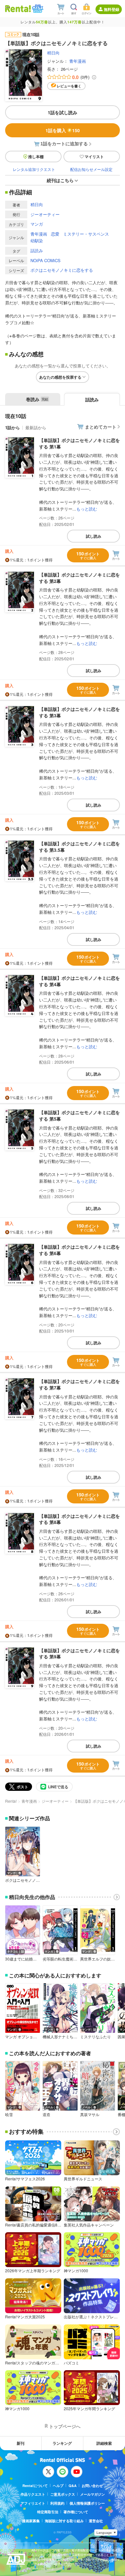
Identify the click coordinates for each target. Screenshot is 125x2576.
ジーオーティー (45, 214)
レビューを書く (69, 86)
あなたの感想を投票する (60, 377)
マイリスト (94, 157)
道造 (46, 2114)
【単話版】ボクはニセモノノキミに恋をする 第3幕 (79, 712)
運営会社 (96, 2521)
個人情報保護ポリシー (87, 2503)
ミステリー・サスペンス (86, 234)
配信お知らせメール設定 (91, 169)
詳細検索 (104, 2443)
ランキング (62, 2443)
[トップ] (18, 8)
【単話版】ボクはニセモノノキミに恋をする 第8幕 (79, 1519)
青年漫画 (78, 61)
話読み (37, 250)
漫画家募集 (31, 2521)
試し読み (94, 536)
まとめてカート (101, 427)
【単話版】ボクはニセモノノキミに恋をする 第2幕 (79, 578)
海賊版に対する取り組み (64, 2521)
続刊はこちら (60, 180)
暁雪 (9, 2114)
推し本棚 (36, 157)
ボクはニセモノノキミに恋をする (62, 270)
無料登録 (112, 9)
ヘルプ (58, 2486)
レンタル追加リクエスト (34, 169)
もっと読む (87, 509)
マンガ (37, 224)
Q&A (73, 2486)
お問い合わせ (92, 2486)
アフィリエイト (33, 2503)
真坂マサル (90, 2114)
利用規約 (57, 2503)
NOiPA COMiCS (46, 260)
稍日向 (53, 53)
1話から (13, 427)
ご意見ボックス (63, 2494)
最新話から (36, 427)
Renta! (11, 1801)
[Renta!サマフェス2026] (37, 9)
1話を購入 (63, 130)
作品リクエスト (33, 2494)
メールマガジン (92, 2494)
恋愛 (55, 234)
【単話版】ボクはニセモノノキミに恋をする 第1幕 (79, 443)
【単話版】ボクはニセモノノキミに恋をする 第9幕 (79, 1654)
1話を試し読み (63, 112)
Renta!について (35, 2486)
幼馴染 (37, 241)
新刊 (21, 2443)
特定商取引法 (48, 2512)
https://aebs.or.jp (43, 2568)
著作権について (76, 2512)
